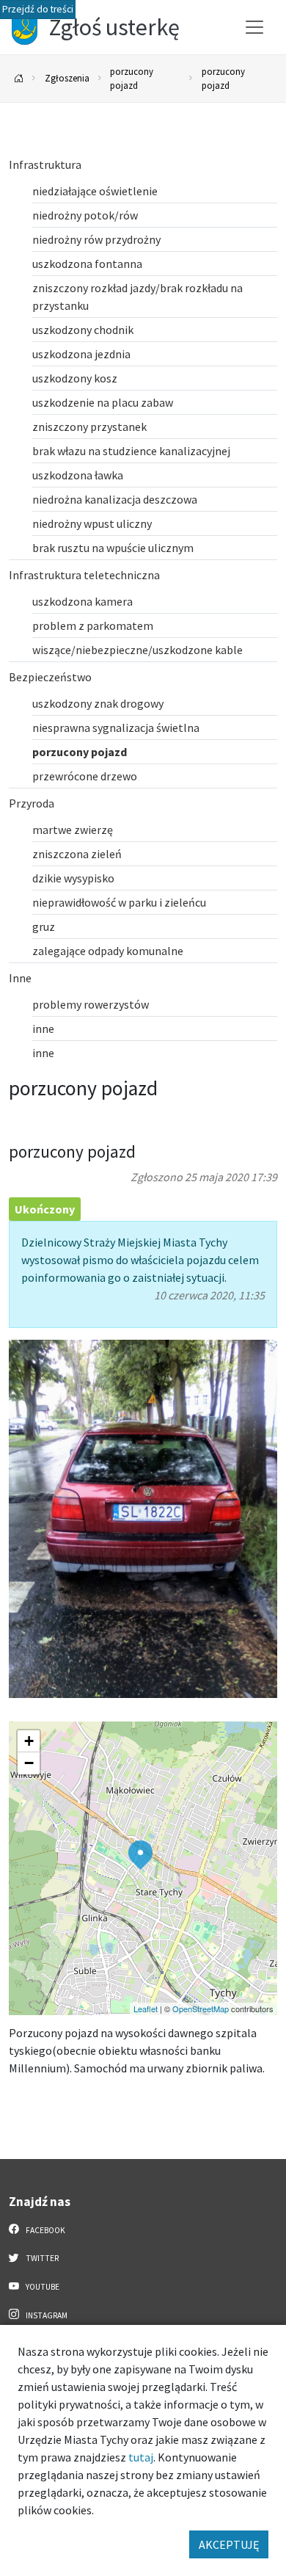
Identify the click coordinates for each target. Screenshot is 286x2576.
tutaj (141, 2457)
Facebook (45, 2230)
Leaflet (146, 2009)
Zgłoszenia (67, 78)
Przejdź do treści (38, 9)
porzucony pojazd (132, 78)
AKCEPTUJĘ (229, 2544)
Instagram (46, 2315)
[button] (140, 1855)
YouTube (42, 2287)
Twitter (41, 2258)
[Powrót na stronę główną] (19, 79)
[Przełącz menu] (254, 27)
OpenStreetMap (201, 2009)
